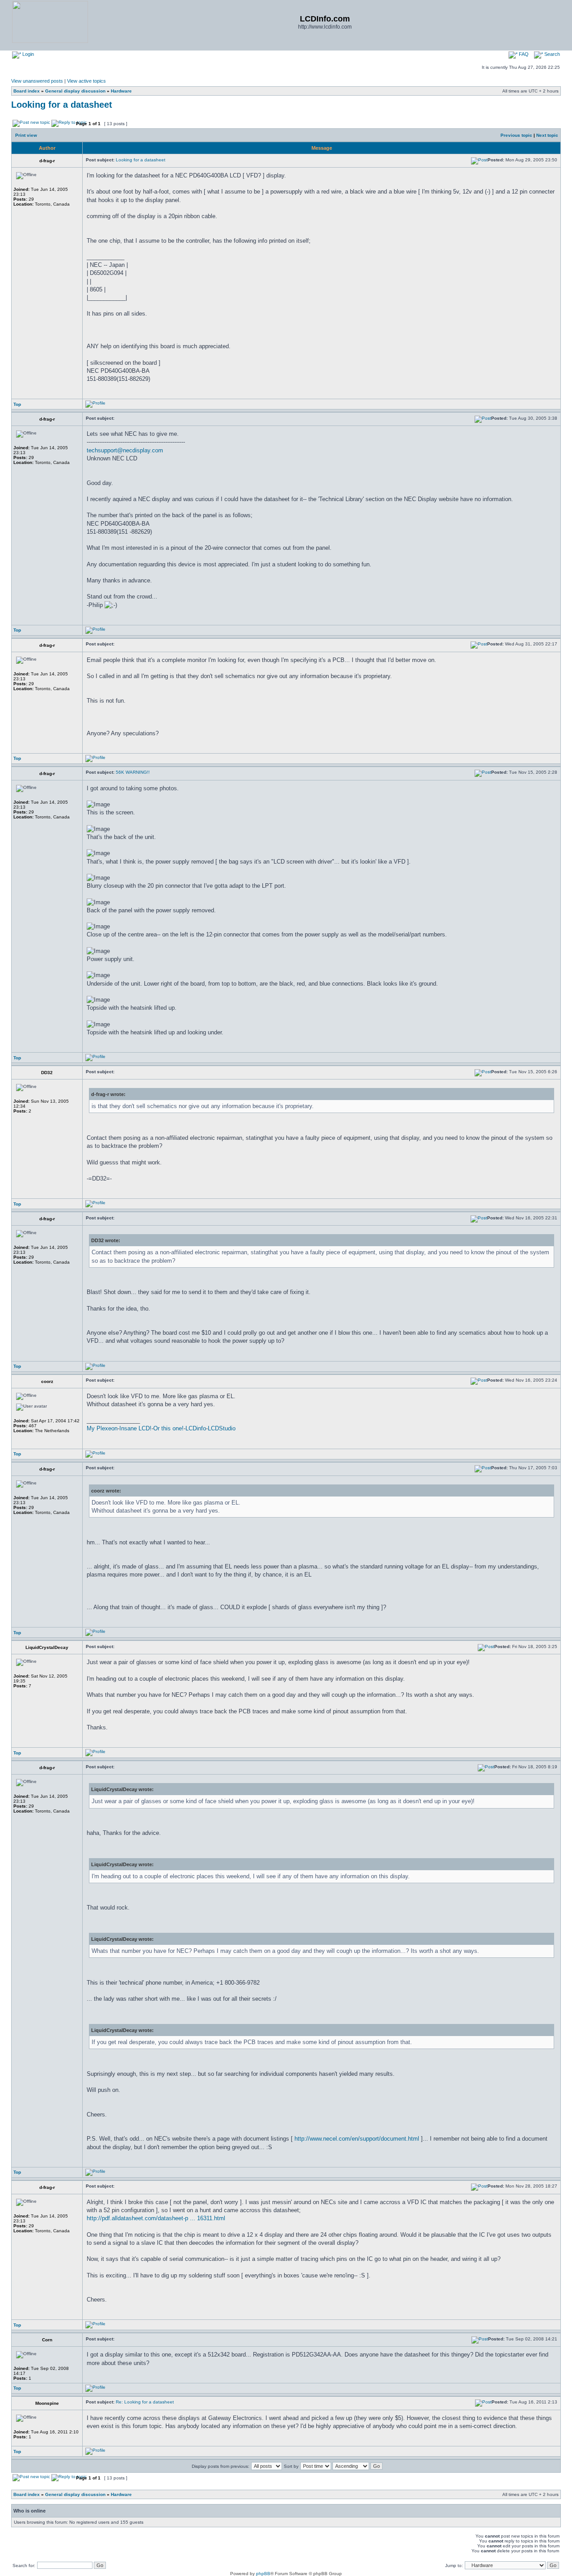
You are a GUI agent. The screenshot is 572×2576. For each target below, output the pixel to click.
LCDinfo (196, 1428)
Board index (27, 91)
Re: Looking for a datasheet (145, 2402)
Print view (26, 135)
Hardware (121, 91)
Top (17, 404)
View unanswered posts (37, 81)
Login (27, 54)
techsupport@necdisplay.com (125, 450)
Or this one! (168, 1428)
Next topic (547, 135)
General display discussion (75, 91)
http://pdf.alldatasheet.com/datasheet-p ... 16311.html (156, 2218)
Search (551, 54)
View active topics (86, 81)
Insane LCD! (135, 1428)
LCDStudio (222, 1428)
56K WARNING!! (133, 772)
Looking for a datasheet (62, 105)
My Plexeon (102, 1428)
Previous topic (516, 135)
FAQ (523, 54)
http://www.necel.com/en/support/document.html (357, 2139)
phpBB (263, 2574)
